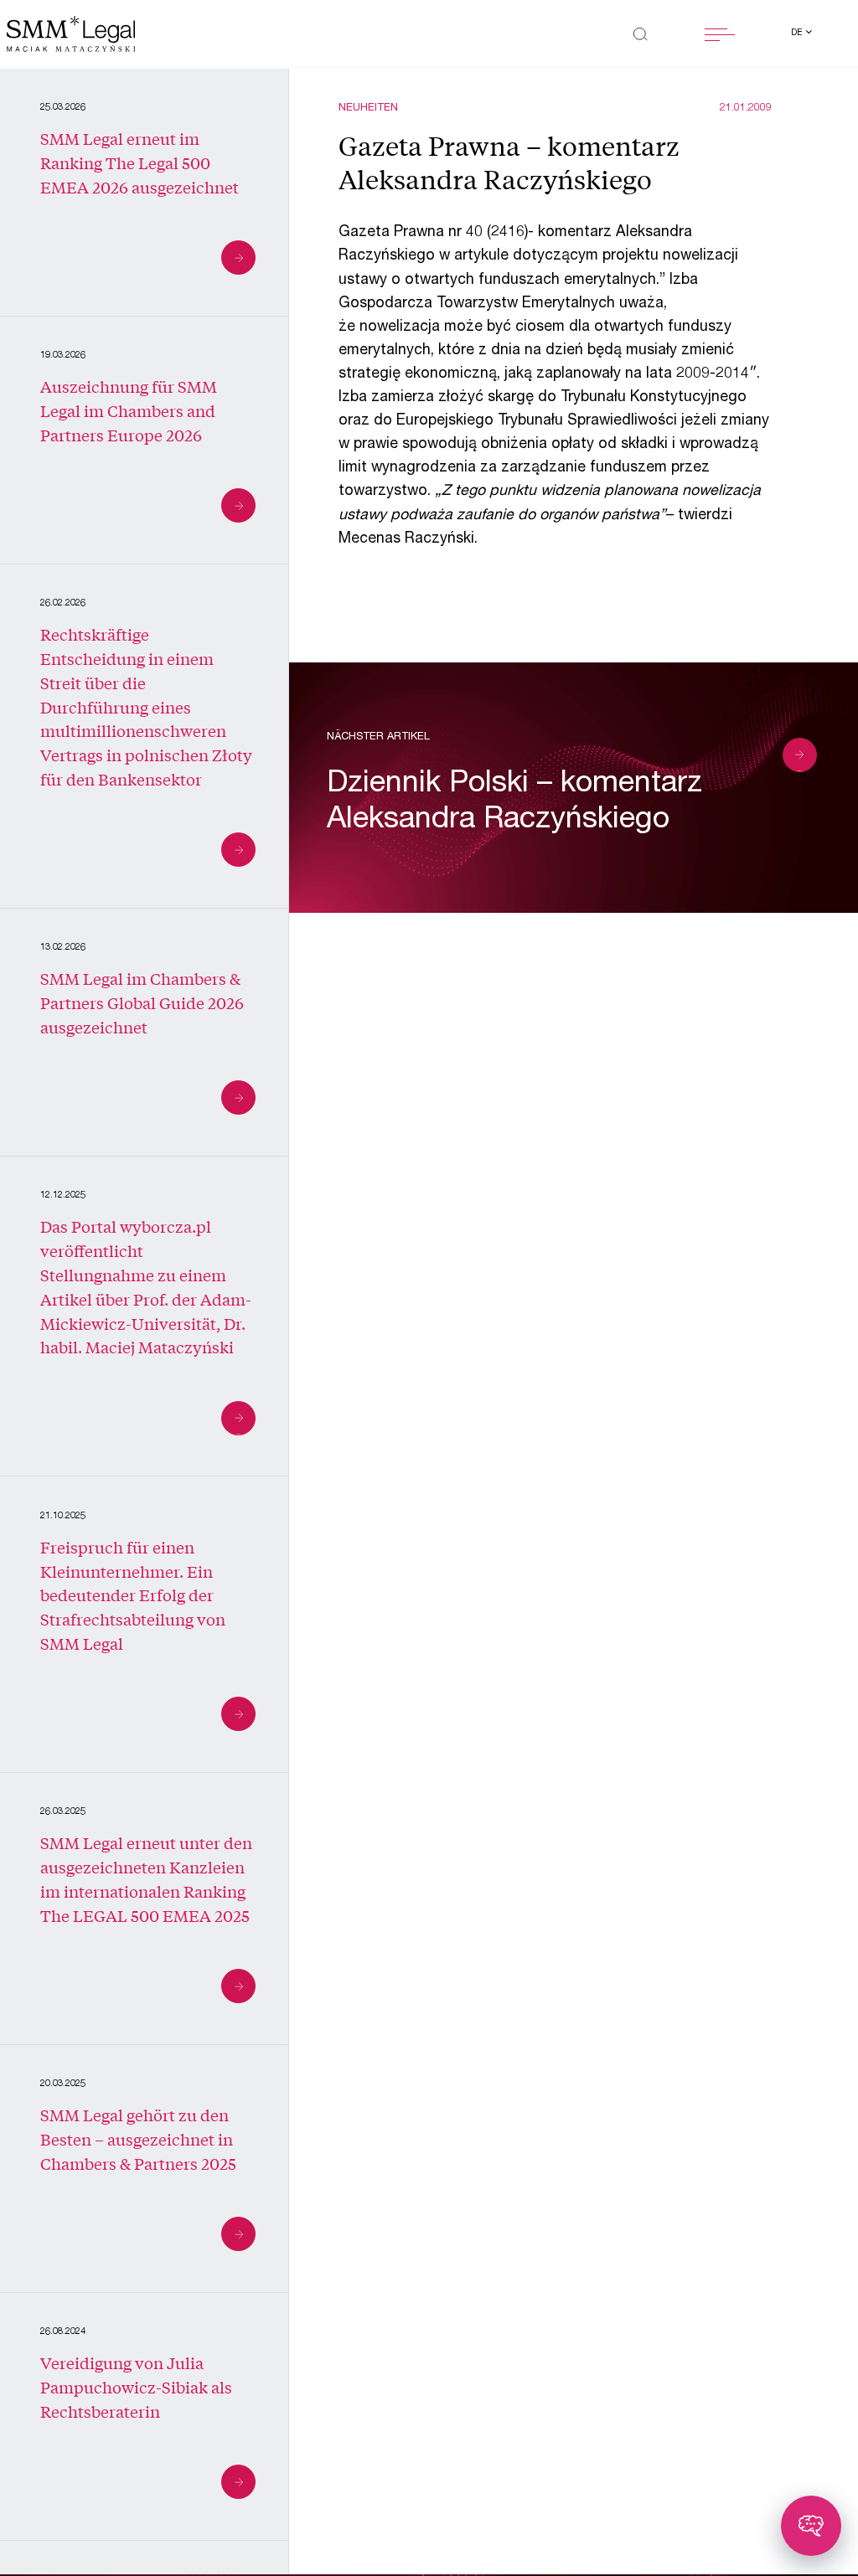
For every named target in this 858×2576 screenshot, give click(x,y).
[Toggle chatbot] (811, 2526)
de (798, 33)
